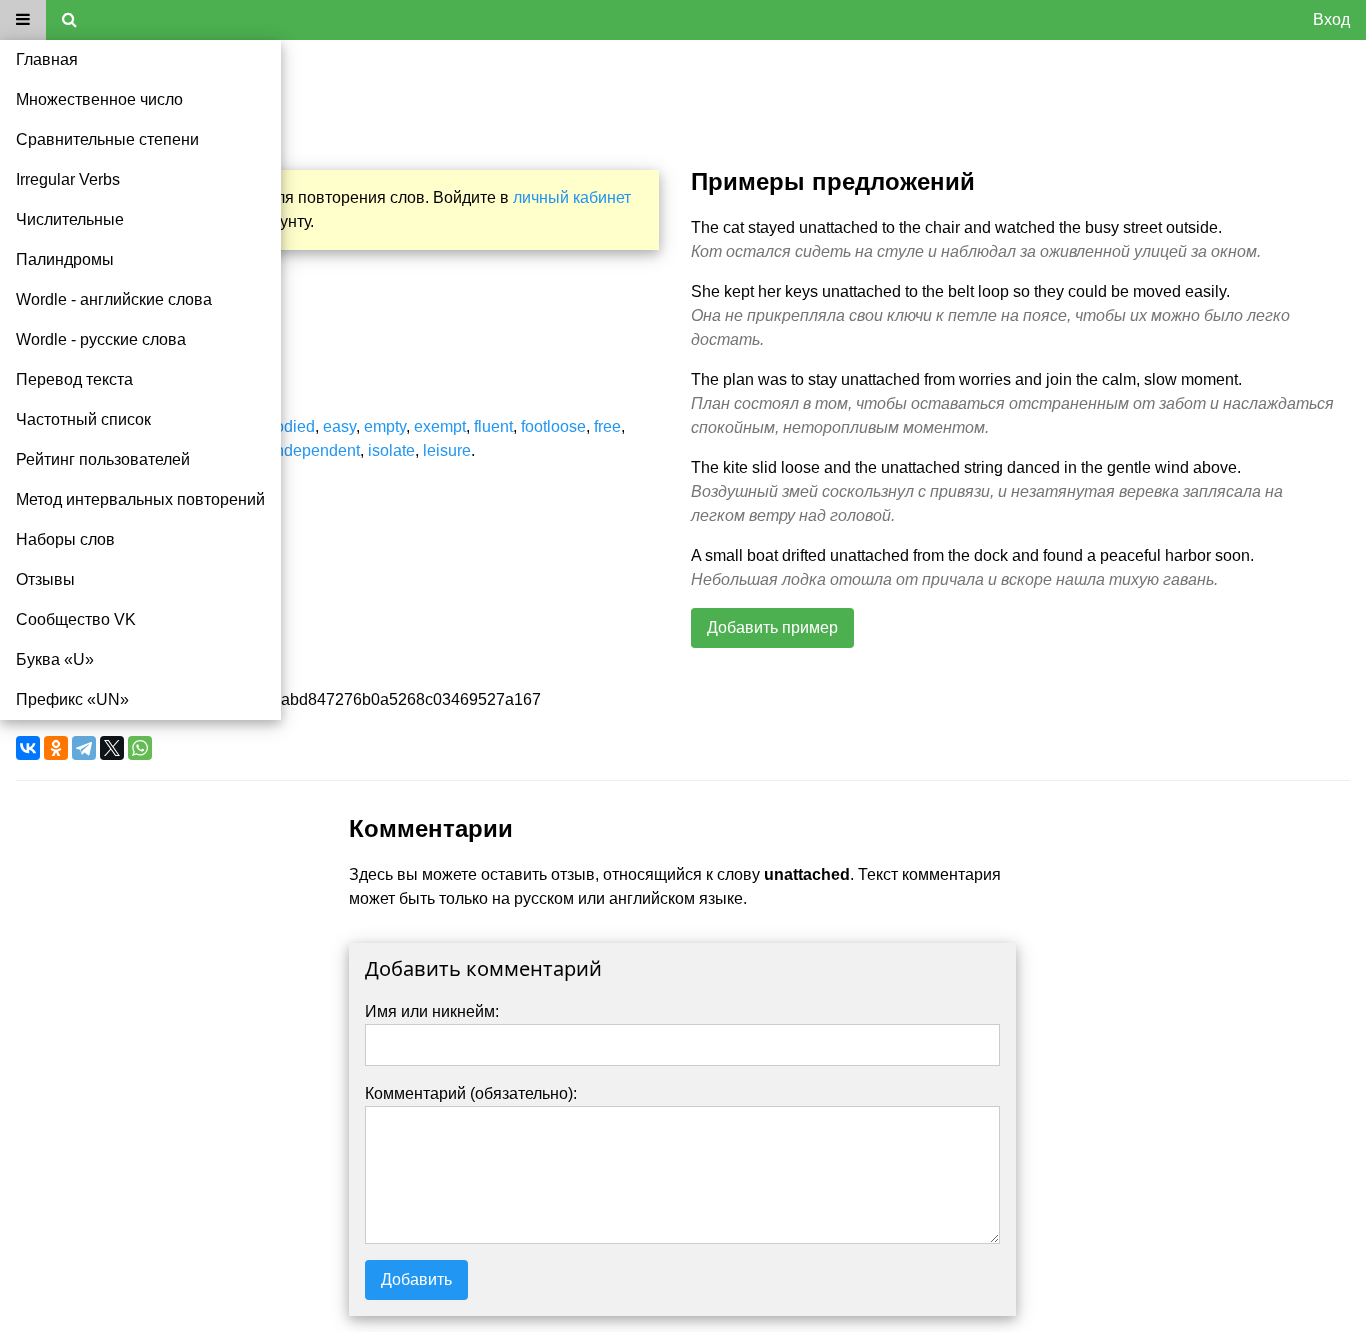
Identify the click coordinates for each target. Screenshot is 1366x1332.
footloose (553, 426)
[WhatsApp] (140, 748)
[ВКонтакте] (28, 748)
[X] (112, 748)
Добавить (416, 1279)
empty (385, 426)
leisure (447, 450)
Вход (1331, 19)
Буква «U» (55, 659)
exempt (440, 426)
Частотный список (83, 419)
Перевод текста (74, 379)
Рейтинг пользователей (103, 459)
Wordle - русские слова (101, 339)
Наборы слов (65, 539)
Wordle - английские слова (114, 299)
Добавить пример (772, 627)
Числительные (70, 219)
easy (339, 426)
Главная (47, 59)
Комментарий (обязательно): (471, 1093)
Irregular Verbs (68, 179)
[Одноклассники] (56, 748)
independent (315, 450)
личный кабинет (572, 197)
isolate (391, 450)
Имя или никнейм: (432, 1011)
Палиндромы (65, 259)
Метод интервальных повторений (140, 499)
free (607, 426)
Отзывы (45, 579)
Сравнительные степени (107, 139)
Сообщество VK (76, 619)
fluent (493, 426)
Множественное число (99, 99)
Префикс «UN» (72, 699)
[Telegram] (84, 748)
